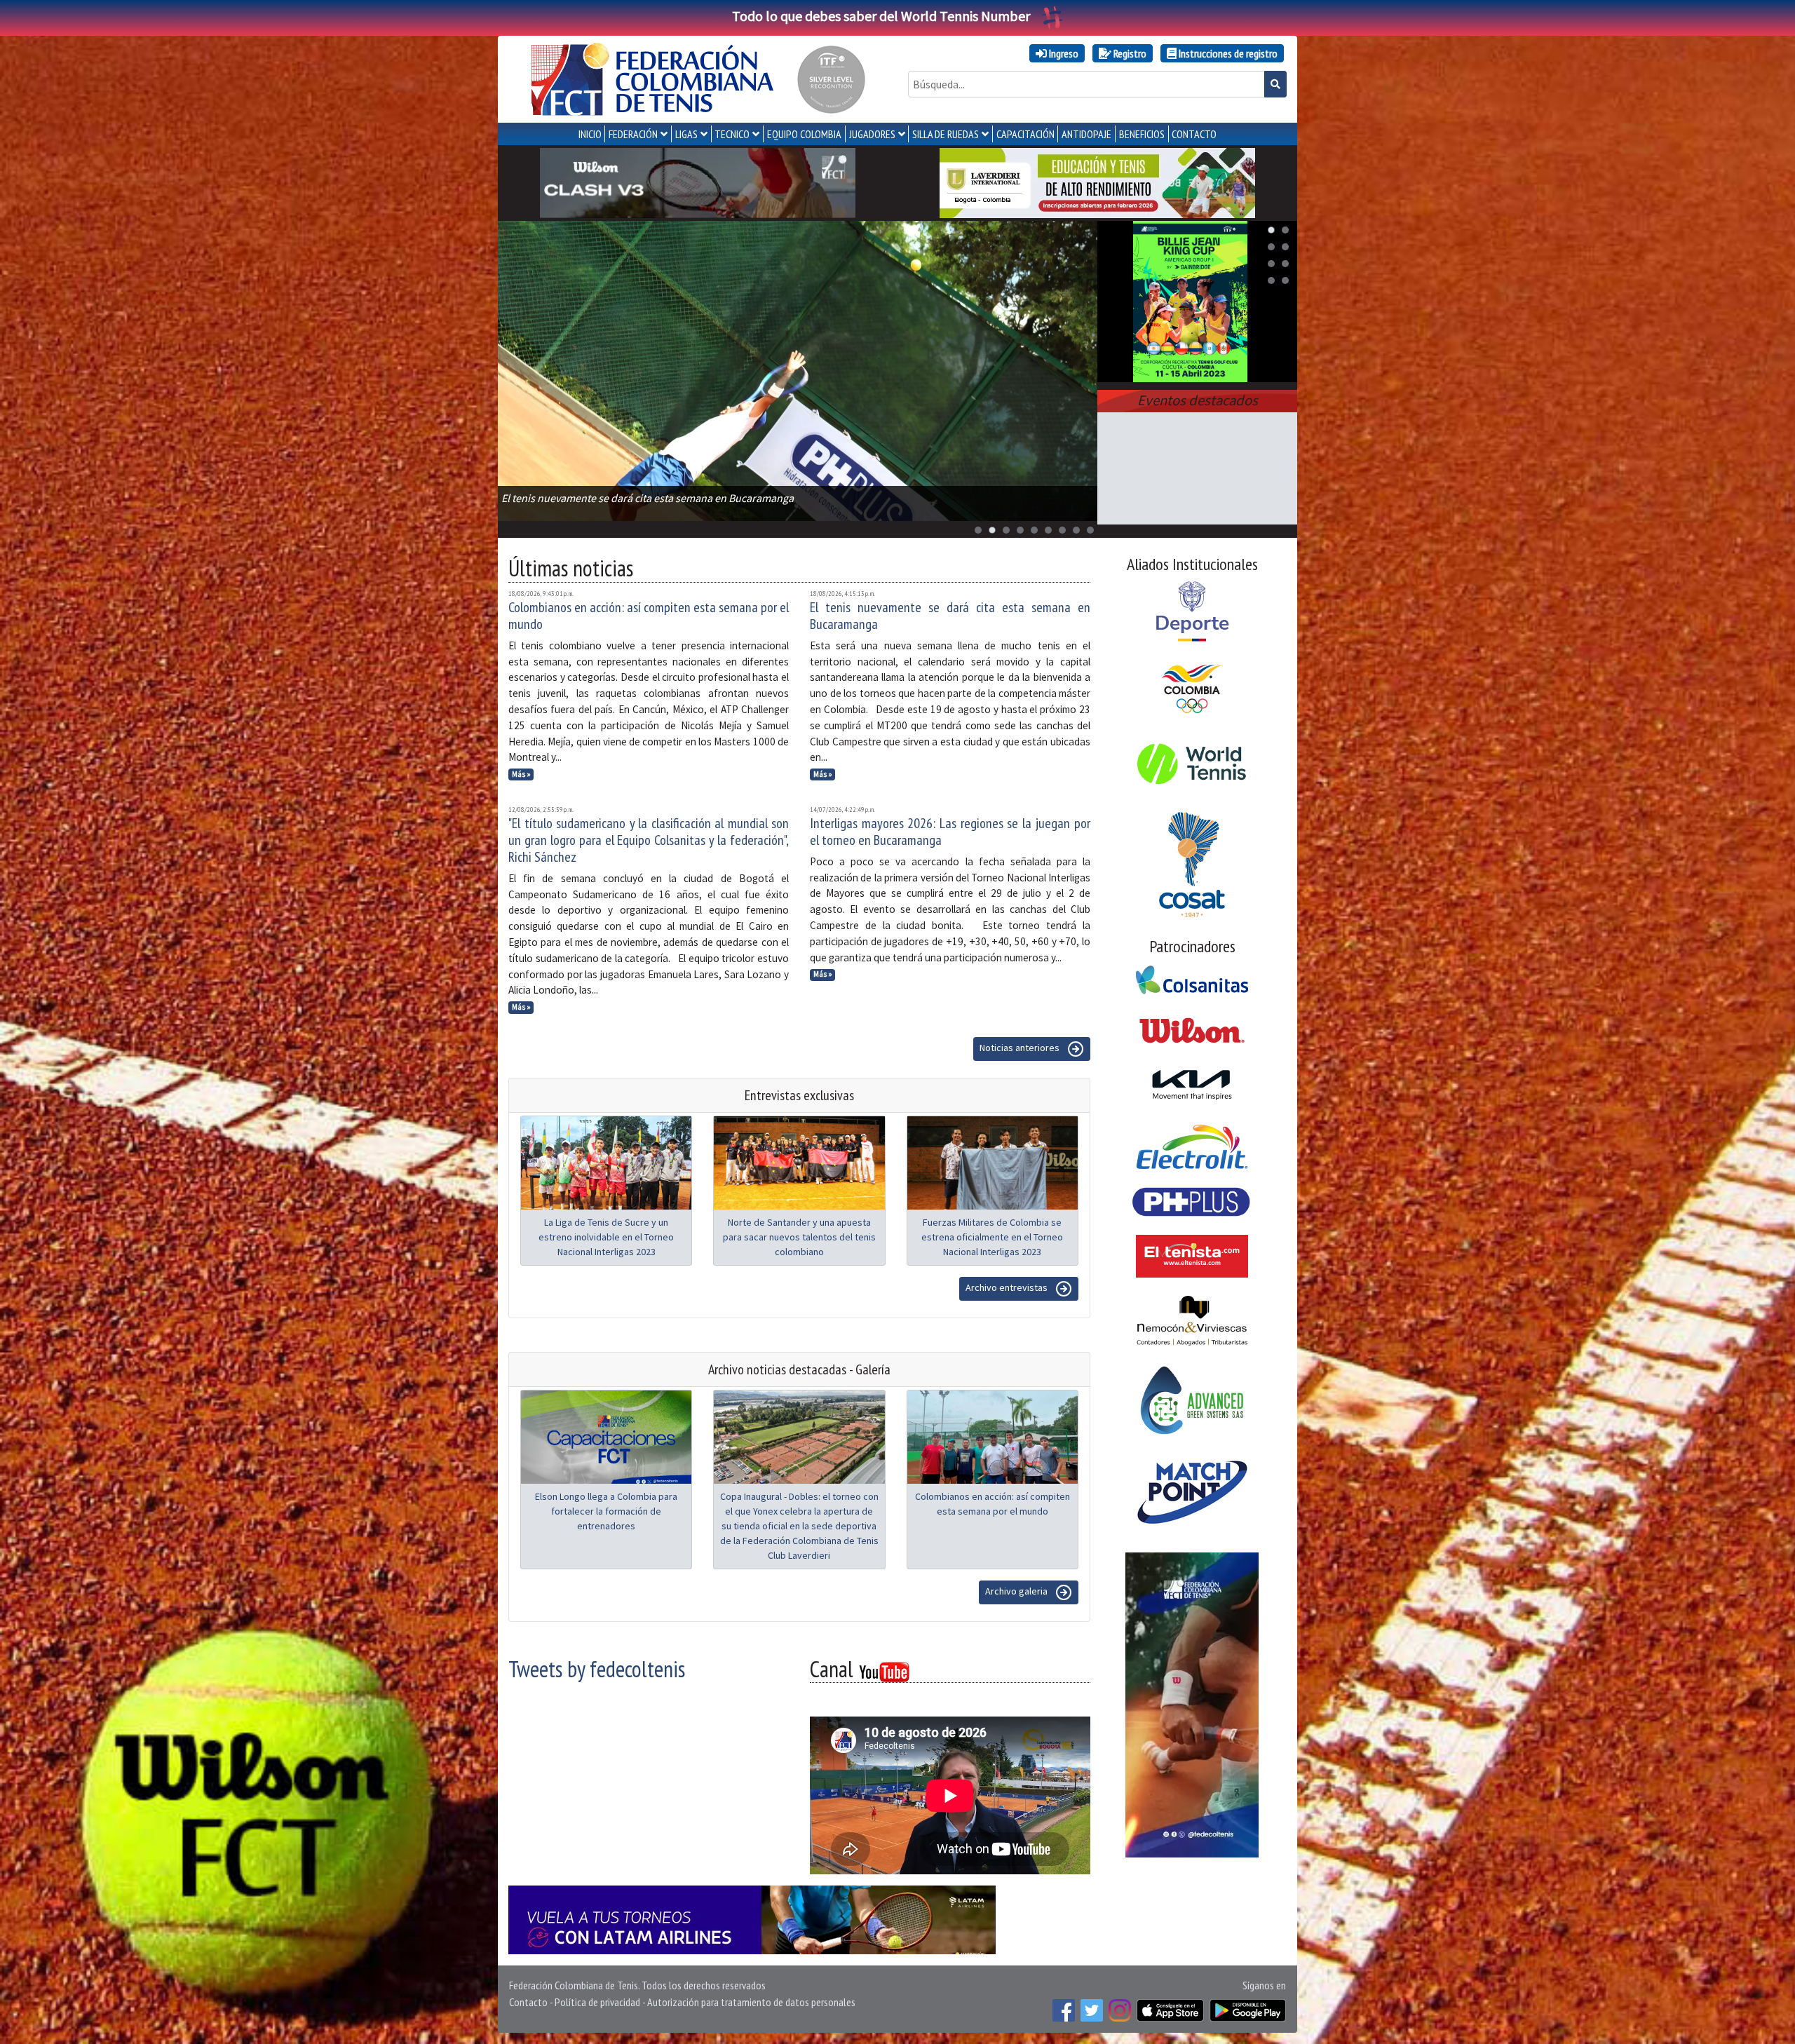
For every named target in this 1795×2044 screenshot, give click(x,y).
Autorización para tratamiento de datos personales (751, 2002)
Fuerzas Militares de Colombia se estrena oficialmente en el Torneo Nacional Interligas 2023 (992, 1237)
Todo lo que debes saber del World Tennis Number (881, 16)
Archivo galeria (1017, 1591)
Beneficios (1142, 134)
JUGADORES (872, 134)
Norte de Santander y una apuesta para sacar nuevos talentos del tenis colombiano (799, 1237)
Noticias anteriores (1021, 1048)
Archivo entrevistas (1008, 1287)
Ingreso (1063, 53)
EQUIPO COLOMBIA (804, 134)
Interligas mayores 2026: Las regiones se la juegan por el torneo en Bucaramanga (950, 832)
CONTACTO (1194, 134)
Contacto (528, 2002)
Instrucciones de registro (1227, 53)
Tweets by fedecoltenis (597, 1669)
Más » (521, 774)
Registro (1129, 53)
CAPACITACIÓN (1025, 134)
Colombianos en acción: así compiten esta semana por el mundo (649, 616)
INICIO (590, 134)
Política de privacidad (597, 2002)
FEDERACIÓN (633, 134)
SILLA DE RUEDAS (946, 134)
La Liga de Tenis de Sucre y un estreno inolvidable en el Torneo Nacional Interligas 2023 (606, 1237)
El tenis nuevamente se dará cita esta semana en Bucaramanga (950, 616)
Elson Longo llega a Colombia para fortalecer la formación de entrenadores (606, 1511)
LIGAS (686, 134)
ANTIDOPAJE (1086, 134)
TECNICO (732, 134)
